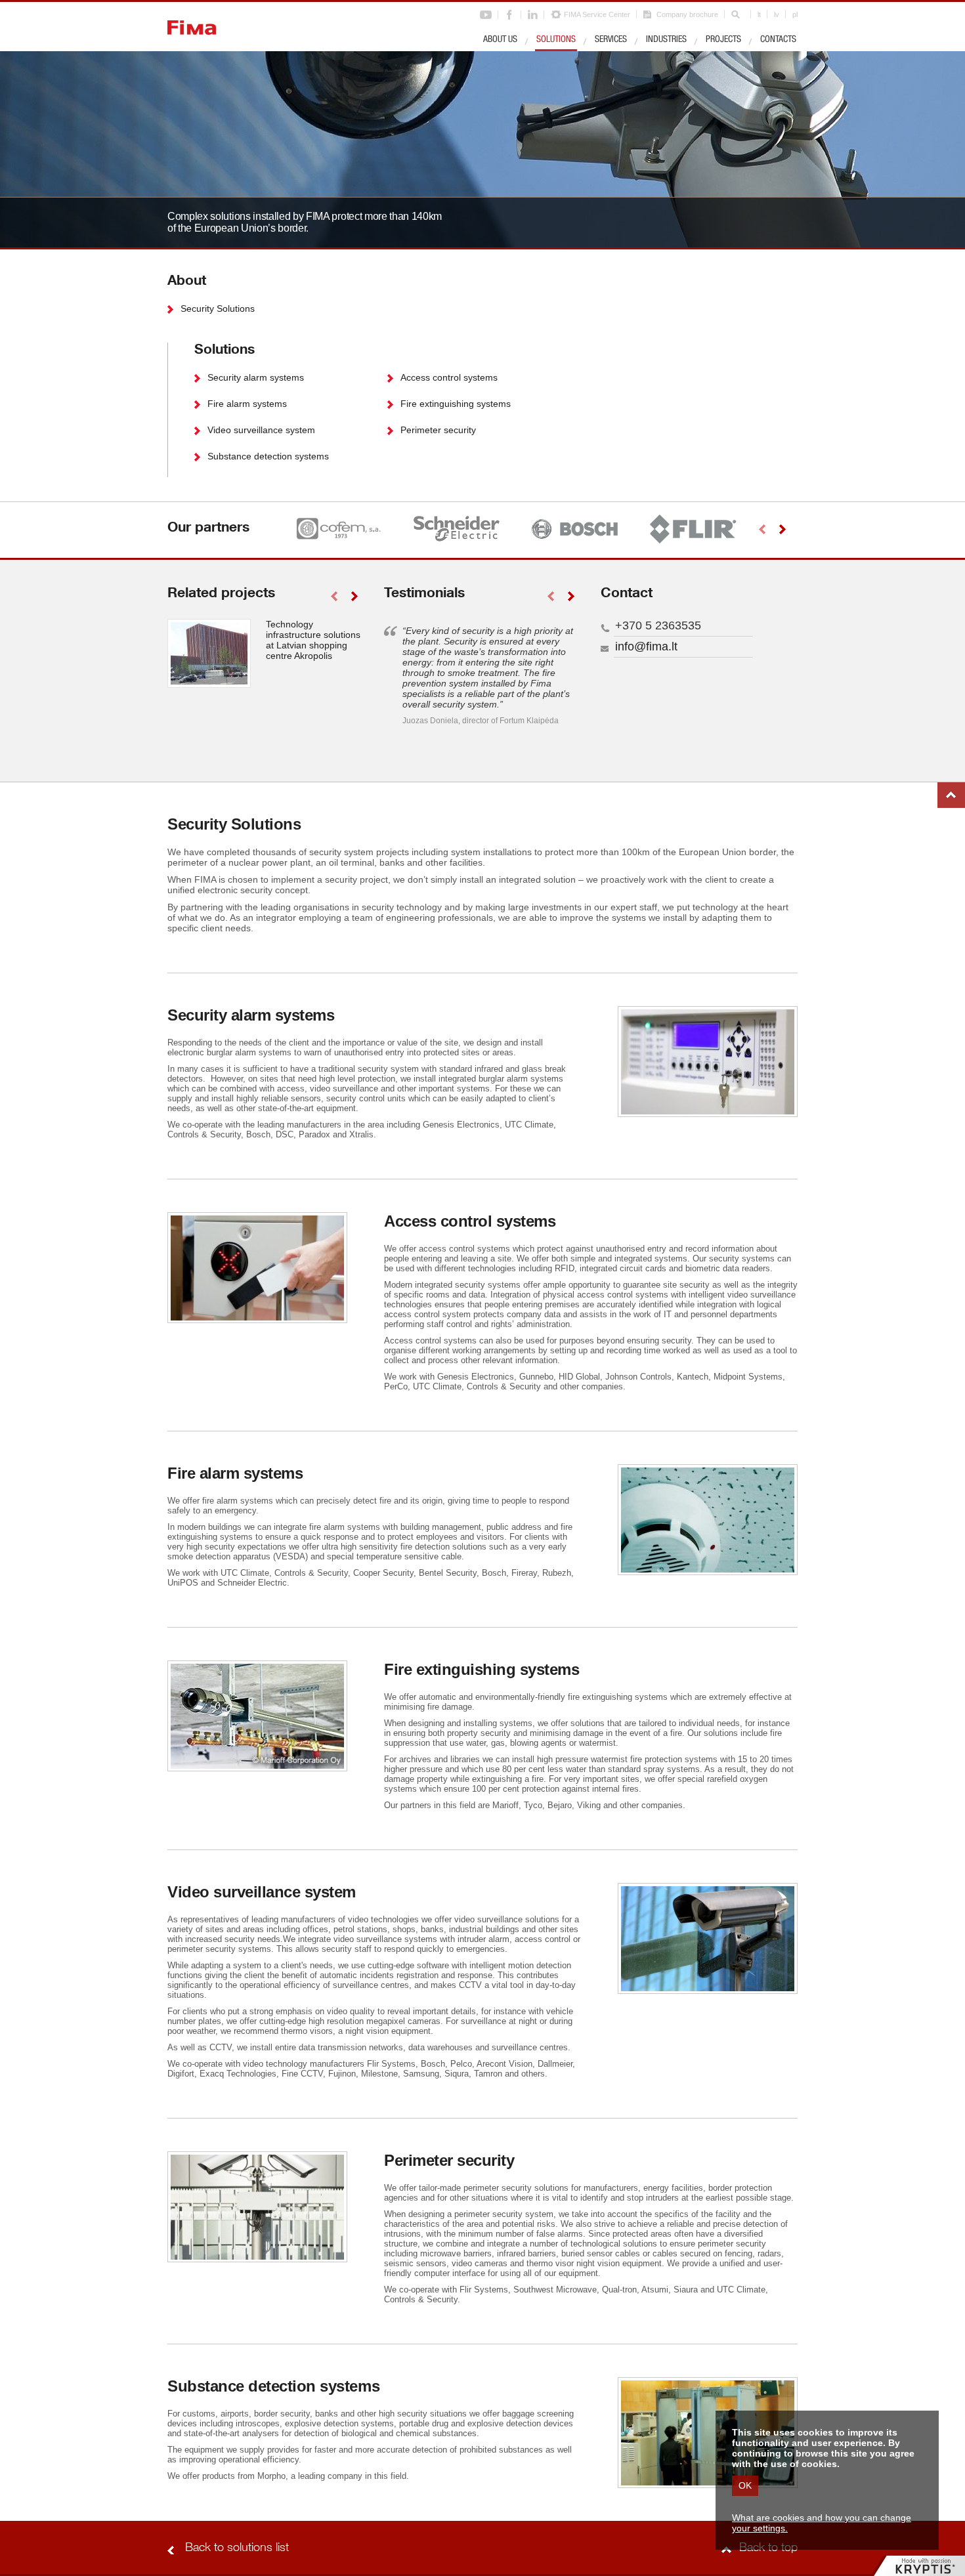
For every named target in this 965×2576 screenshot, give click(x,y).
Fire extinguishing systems (456, 404)
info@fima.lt (646, 646)
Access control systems (449, 377)
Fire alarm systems (247, 404)
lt (759, 14)
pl (795, 14)
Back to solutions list (237, 2548)
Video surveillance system (261, 430)
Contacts (778, 40)
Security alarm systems (256, 377)
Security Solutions (218, 308)
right (782, 529)
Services (611, 40)
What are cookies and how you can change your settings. (822, 2523)
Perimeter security (438, 430)
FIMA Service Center (597, 14)
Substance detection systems (268, 456)
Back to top (951, 795)
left (762, 529)
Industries (666, 40)
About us (500, 40)
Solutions (556, 40)
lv (777, 14)
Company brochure (687, 14)
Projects (723, 40)
